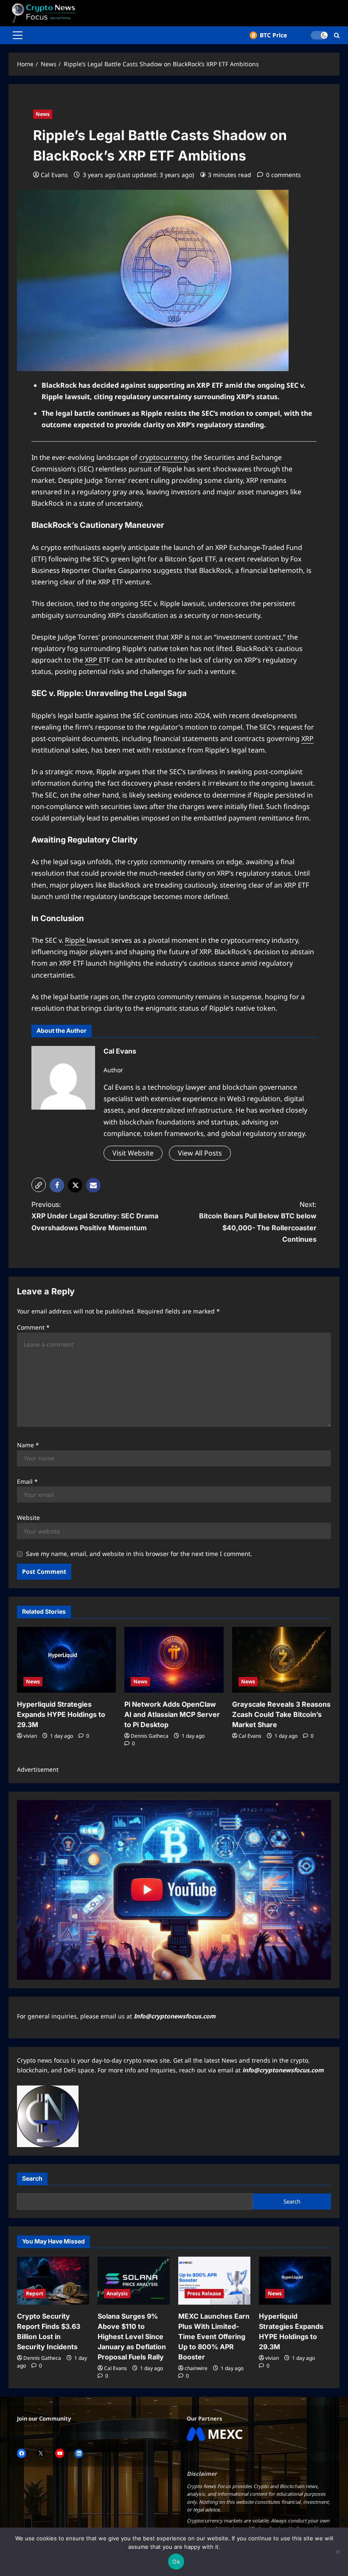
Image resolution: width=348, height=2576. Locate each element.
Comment (33, 1327)
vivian (30, 1736)
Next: (258, 1222)
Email (27, 1481)
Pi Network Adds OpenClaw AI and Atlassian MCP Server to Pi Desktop (172, 1714)
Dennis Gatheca (150, 1736)
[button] (18, 35)
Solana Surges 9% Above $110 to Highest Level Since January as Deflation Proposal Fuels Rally (132, 2336)
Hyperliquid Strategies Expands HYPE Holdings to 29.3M (61, 1714)
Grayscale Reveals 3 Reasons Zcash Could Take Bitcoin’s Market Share (281, 1714)
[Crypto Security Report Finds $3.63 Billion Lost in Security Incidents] (53, 2281)
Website (28, 1518)
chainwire (196, 2368)
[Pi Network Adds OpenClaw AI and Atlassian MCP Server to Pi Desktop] (174, 1660)
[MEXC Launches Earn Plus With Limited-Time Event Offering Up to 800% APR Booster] (214, 2281)
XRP (92, 660)
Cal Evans (54, 175)
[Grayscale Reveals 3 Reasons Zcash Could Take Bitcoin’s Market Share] (282, 1660)
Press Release (204, 2293)
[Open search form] (337, 35)
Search (32, 2178)
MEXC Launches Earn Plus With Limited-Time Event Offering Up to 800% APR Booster (214, 2336)
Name (28, 1445)
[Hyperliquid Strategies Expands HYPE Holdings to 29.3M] (66, 1660)
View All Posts (200, 1153)
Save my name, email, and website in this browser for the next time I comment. (139, 1554)
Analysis (117, 2293)
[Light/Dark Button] (319, 35)
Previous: (95, 1216)
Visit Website (133, 1153)
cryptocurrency (164, 457)
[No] (337, 2552)
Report (35, 2293)
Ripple (76, 940)
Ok (176, 2562)
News (43, 114)
